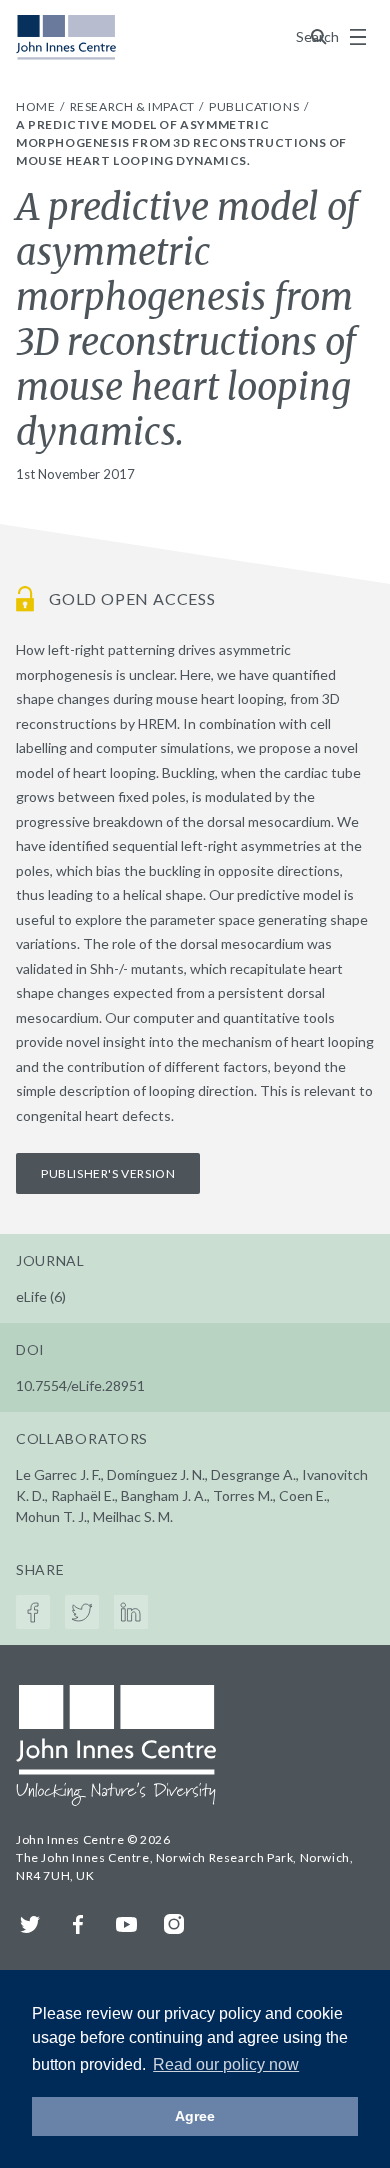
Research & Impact (134, 106)
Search (319, 36)
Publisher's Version (108, 1173)
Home (37, 106)
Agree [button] (195, 2116)
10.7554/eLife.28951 (80, 1385)
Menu (358, 37)
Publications (255, 106)
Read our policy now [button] (226, 2064)
